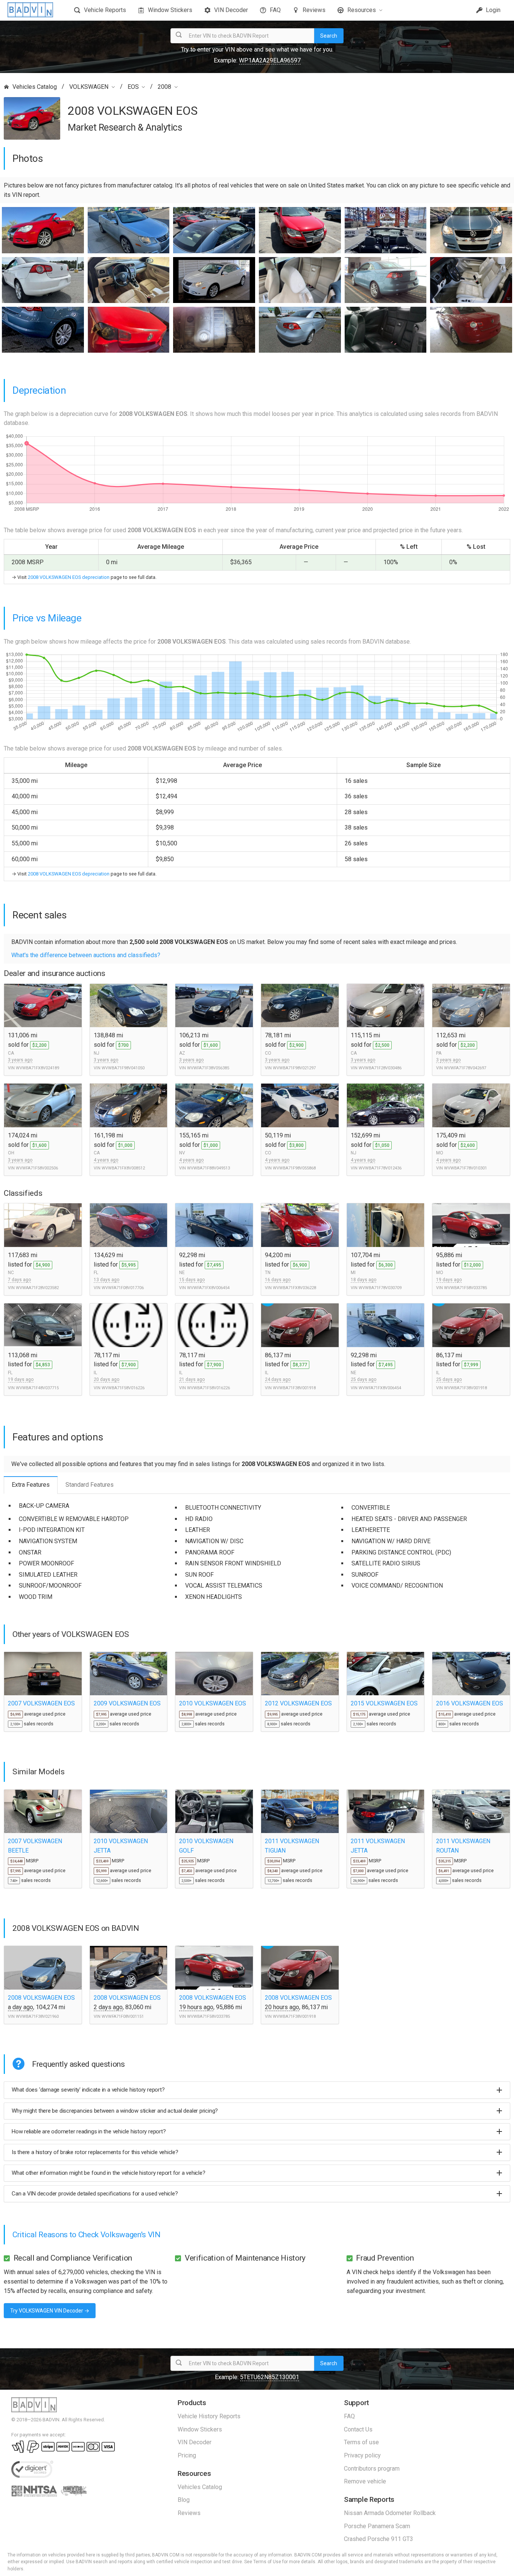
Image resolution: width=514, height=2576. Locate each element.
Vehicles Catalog (35, 87)
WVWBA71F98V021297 (294, 1068)
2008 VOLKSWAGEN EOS (41, 1998)
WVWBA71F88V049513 (208, 1168)
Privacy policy (362, 2455)
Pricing (187, 2455)
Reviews (314, 10)
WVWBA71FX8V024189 (37, 1068)
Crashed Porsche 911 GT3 (379, 2539)
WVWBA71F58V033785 (465, 1288)
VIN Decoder (231, 10)
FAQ (275, 10)
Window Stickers (170, 10)
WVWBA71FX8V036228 (294, 1288)
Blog (184, 2500)
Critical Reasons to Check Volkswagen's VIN (87, 2235)
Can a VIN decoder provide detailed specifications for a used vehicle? (95, 2194)
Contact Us (358, 2429)
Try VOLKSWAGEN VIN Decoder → (50, 2311)
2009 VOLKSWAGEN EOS (127, 1703)
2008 (164, 87)
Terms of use (361, 2442)
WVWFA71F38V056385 (208, 1068)
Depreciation (39, 390)
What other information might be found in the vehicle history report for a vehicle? (109, 2173)
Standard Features (90, 1485)
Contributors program (372, 2469)
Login (492, 10)
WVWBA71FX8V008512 (123, 1168)
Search (329, 36)
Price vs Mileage (47, 618)
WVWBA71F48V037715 (37, 1388)
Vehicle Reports (105, 10)
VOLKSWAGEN (89, 87)
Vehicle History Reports (209, 2416)
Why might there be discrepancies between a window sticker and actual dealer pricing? (115, 2111)
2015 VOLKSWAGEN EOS (384, 1703)
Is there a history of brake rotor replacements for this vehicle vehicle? (95, 2152)
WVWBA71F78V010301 (465, 1168)
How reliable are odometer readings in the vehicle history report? (89, 2131)
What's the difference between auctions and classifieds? (86, 955)
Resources (362, 10)
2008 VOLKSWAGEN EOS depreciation (69, 577)
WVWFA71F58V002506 (37, 1168)
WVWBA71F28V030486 (380, 1068)
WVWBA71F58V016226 (123, 1388)
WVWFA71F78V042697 (465, 1068)
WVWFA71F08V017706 (123, 1288)
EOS (133, 87)
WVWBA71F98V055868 (294, 1168)
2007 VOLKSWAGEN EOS (41, 1703)
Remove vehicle (365, 2481)
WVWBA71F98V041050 (123, 1068)
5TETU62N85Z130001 (270, 2377)
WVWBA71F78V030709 (380, 1288)
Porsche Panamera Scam (377, 2526)
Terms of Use (267, 2562)
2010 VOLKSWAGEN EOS (213, 1703)
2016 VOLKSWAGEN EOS (470, 1703)
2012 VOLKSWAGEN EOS (298, 1703)
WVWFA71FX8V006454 (208, 1288)
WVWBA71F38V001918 (294, 1388)
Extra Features (31, 1485)
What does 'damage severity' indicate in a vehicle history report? (88, 2090)
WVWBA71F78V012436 (380, 1168)
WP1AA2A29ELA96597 (270, 60)
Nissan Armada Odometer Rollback (390, 2513)
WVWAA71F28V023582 (37, 1288)
